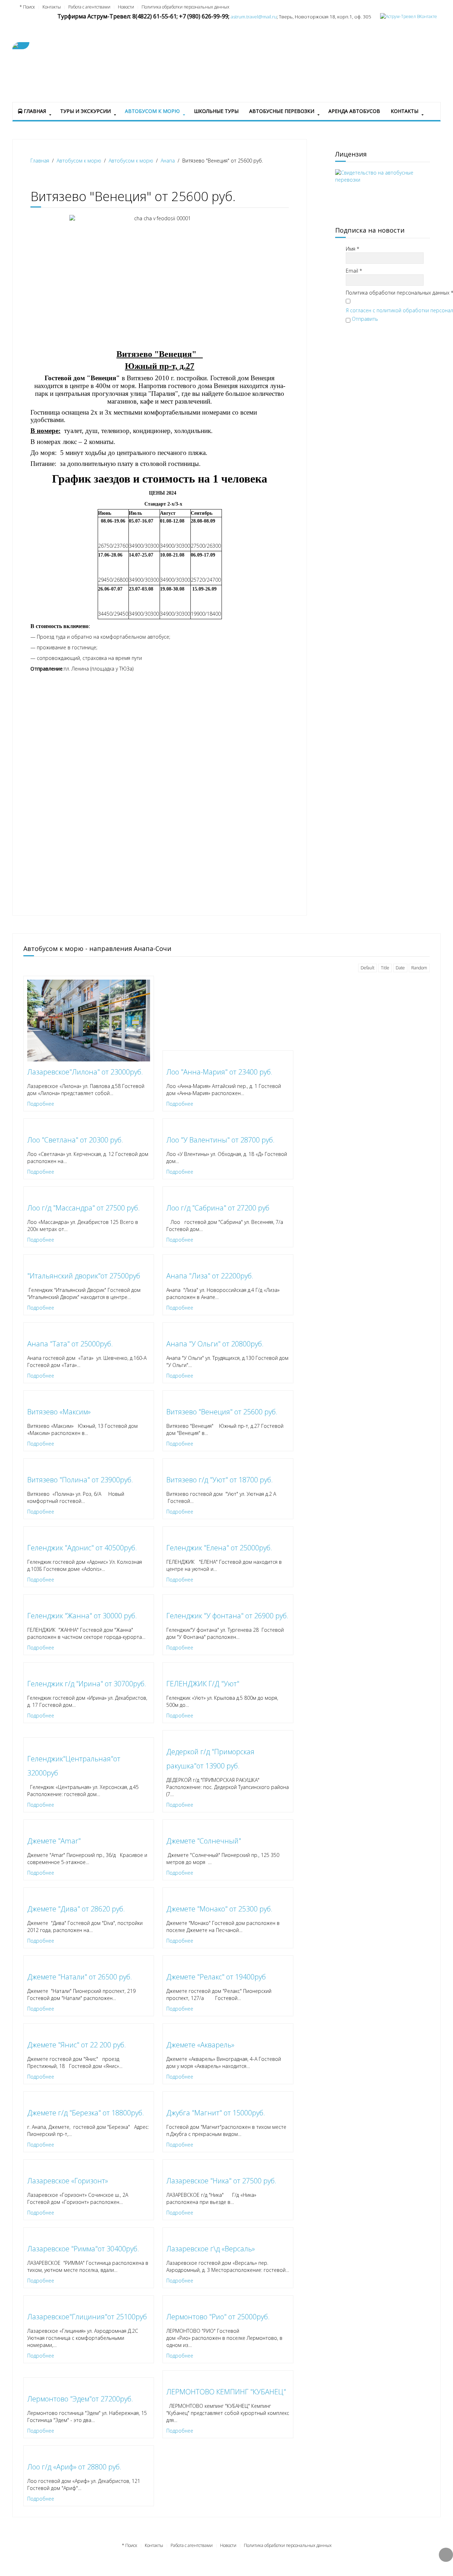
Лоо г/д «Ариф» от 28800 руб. (74, 2467)
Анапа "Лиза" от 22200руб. (210, 1276)
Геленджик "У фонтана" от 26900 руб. (227, 1616)
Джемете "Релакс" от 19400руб (216, 1977)
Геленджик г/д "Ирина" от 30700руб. (87, 1684)
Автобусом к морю (152, 111)
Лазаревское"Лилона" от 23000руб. (85, 1072)
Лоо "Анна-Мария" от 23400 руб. (219, 1072)
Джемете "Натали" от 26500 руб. (80, 1977)
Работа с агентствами (89, 7)
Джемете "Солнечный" (204, 1841)
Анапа (168, 161)
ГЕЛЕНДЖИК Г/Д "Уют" (203, 1684)
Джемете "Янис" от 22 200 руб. (77, 2045)
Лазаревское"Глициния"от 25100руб (87, 2317)
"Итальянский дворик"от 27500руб (84, 1276)
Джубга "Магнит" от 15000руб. (216, 2113)
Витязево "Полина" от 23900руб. (80, 1480)
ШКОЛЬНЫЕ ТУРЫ (216, 111)
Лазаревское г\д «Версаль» (211, 2249)
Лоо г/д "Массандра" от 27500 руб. (84, 1208)
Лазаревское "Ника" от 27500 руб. (221, 2181)
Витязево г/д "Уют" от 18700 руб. (220, 1480)
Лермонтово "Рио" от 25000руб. (218, 2317)
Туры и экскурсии (85, 111)
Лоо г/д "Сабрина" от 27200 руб (218, 1208)
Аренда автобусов (354, 111)
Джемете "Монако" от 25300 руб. (219, 1909)
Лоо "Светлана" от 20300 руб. (75, 1140)
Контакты (52, 7)
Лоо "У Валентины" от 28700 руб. (220, 1140)
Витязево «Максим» (59, 1412)
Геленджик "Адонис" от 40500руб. (82, 1548)
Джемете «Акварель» (200, 2045)
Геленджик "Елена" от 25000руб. (219, 1548)
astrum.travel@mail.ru (254, 17)
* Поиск (27, 7)
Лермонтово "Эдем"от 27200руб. (80, 2399)
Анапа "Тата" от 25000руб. (70, 1344)
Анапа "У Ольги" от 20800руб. (215, 1344)
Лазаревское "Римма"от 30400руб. (83, 2249)
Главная (34, 111)
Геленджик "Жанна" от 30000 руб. (82, 1616)
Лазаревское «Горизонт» (68, 2181)
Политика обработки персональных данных (185, 7)
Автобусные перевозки (282, 111)
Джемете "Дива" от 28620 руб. (76, 1909)
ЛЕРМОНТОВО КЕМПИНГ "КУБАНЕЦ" (226, 2392)
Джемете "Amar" (54, 1841)
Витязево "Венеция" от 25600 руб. (222, 1412)
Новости (126, 7)
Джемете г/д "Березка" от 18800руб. (86, 2113)
